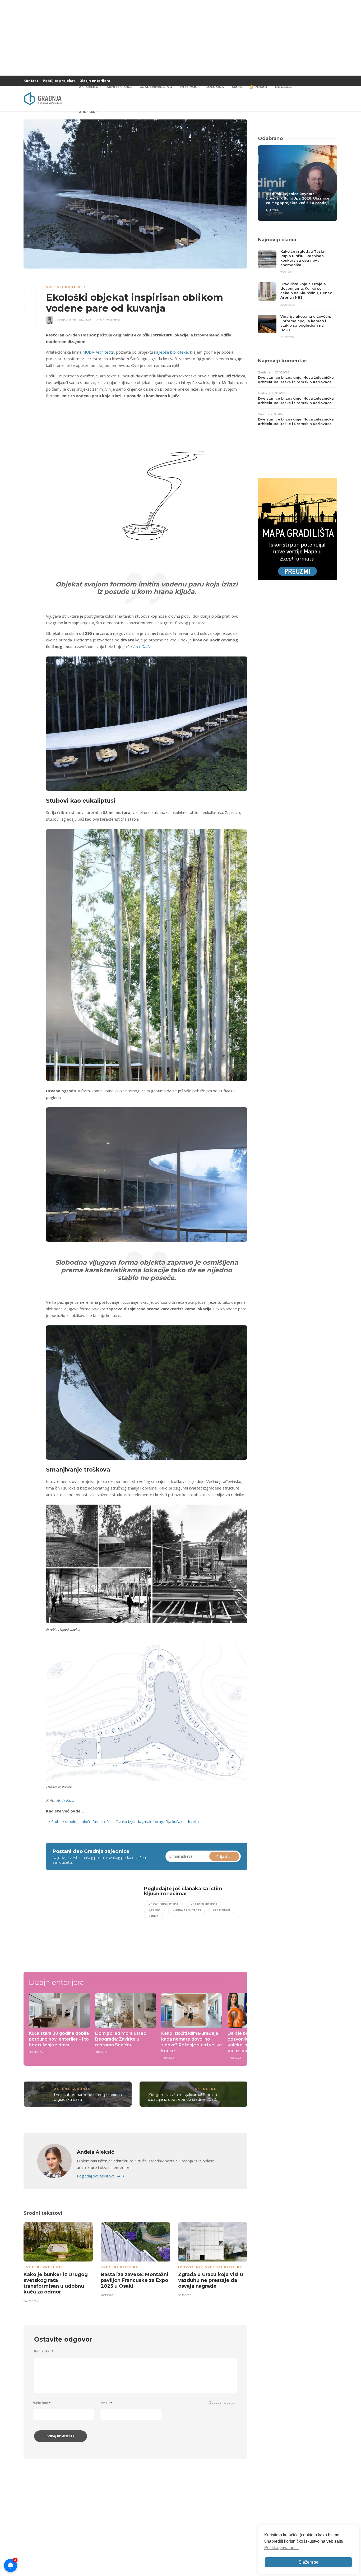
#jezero (154, 1910)
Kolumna (215, 87)
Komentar (44, 2351)
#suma (153, 1916)
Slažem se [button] (309, 2562)
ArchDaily (142, 646)
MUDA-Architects (98, 352)
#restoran (221, 1910)
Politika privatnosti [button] (281, 2548)
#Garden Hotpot (204, 1904)
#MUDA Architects (187, 1910)
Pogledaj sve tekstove (100, 2176)
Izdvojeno (190, 2267)
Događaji (284, 87)
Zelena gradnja (72, 2089)
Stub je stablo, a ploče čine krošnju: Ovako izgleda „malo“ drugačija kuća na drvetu (125, 1821)
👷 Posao (258, 87)
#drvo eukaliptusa (163, 1904)
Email (106, 2403)
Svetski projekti (66, 287)
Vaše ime (42, 2403)
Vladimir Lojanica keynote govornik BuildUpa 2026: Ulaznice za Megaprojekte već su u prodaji (298, 198)
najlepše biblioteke (171, 352)
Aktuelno (89, 87)
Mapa (237, 87)
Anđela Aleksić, (66, 320)
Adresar (87, 112)
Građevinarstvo (156, 87)
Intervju (189, 87)
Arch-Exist (65, 1800)
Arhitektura (119, 87)
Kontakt (31, 81)
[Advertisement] (89, 1923)
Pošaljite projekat (59, 81)
